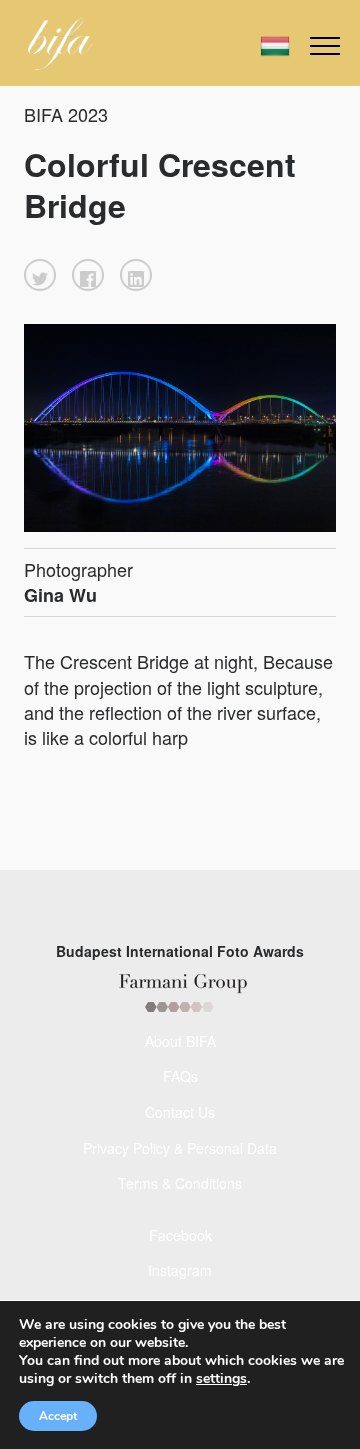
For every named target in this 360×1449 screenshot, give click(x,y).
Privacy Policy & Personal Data (180, 1148)
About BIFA (180, 1041)
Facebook (180, 1235)
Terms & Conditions (180, 1183)
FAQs (180, 1076)
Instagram (180, 1270)
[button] (40, 275)
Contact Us (180, 1112)
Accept (58, 1416)
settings (221, 1379)
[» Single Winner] (60, 44)
